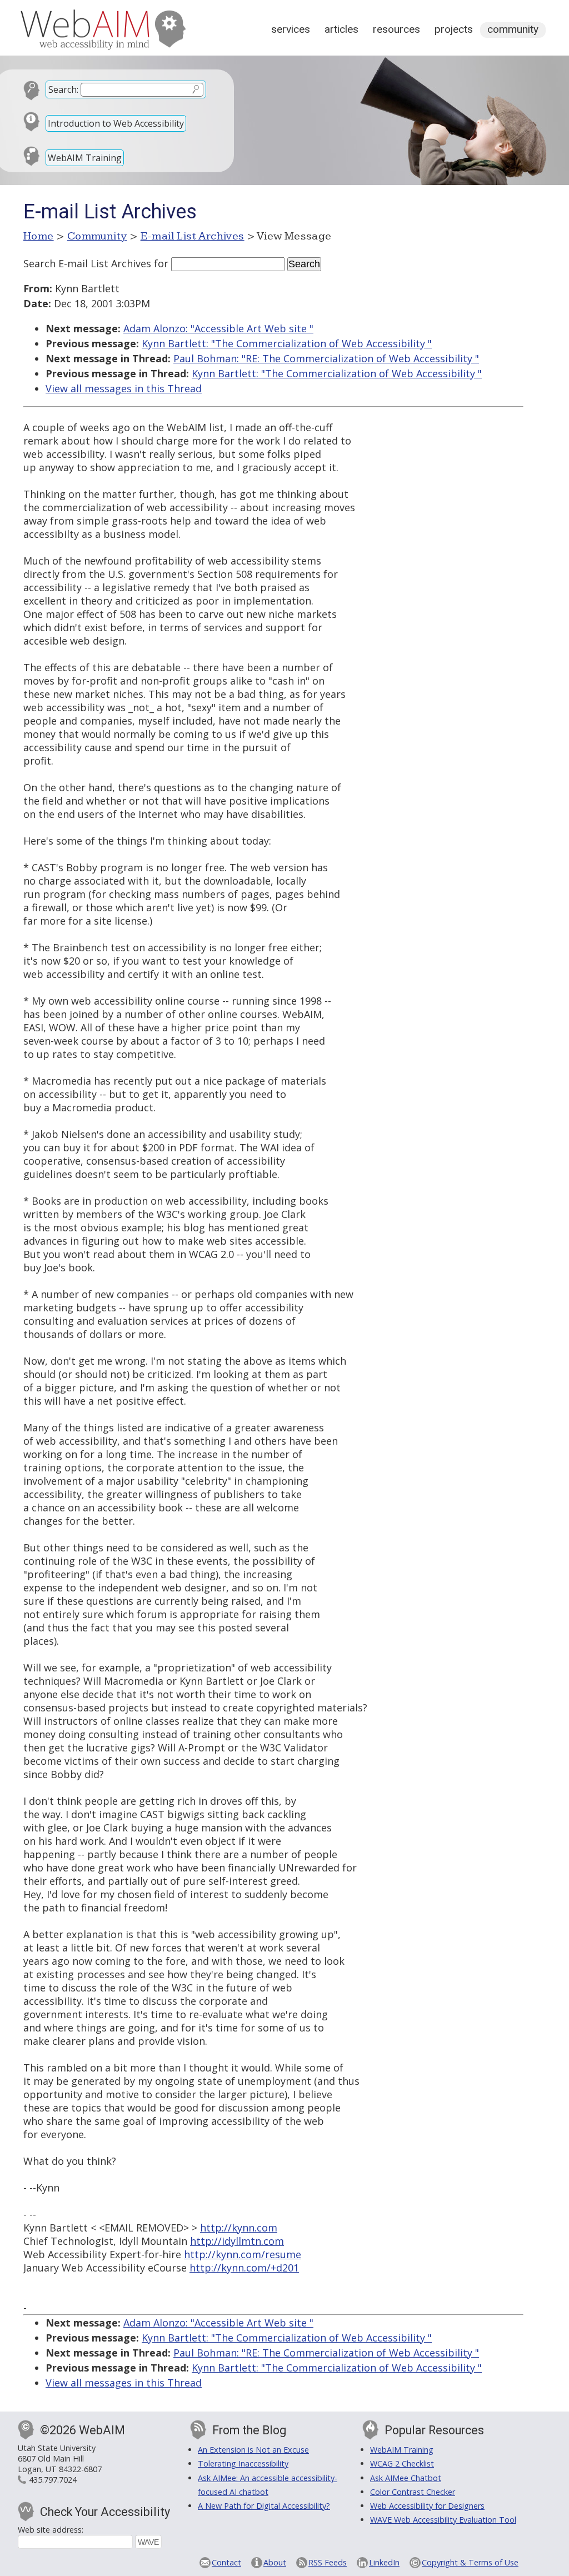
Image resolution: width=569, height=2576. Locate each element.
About (275, 2562)
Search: (63, 89)
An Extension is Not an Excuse (253, 2450)
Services (291, 29)
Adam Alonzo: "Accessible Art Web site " (218, 328)
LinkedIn (384, 2562)
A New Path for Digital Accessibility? (264, 2506)
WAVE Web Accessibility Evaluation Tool (443, 2520)
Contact (226, 2562)
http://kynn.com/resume (243, 2254)
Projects (454, 29)
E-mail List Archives (193, 236)
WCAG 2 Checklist (402, 2463)
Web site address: (51, 2530)
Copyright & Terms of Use (470, 2562)
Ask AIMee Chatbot (406, 2478)
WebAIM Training (85, 158)
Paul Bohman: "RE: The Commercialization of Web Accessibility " (326, 358)
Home (39, 236)
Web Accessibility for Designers (427, 2506)
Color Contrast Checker (413, 2492)
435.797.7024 (53, 2480)
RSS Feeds (328, 2562)
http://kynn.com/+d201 (244, 2268)
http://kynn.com (239, 2228)
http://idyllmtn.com (237, 2241)
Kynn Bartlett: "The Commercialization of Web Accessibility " (287, 343)
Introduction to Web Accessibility (116, 123)
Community (513, 29)
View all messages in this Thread (124, 388)
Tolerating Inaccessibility (243, 2463)
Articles (341, 29)
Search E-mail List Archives (87, 263)
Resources (396, 29)
